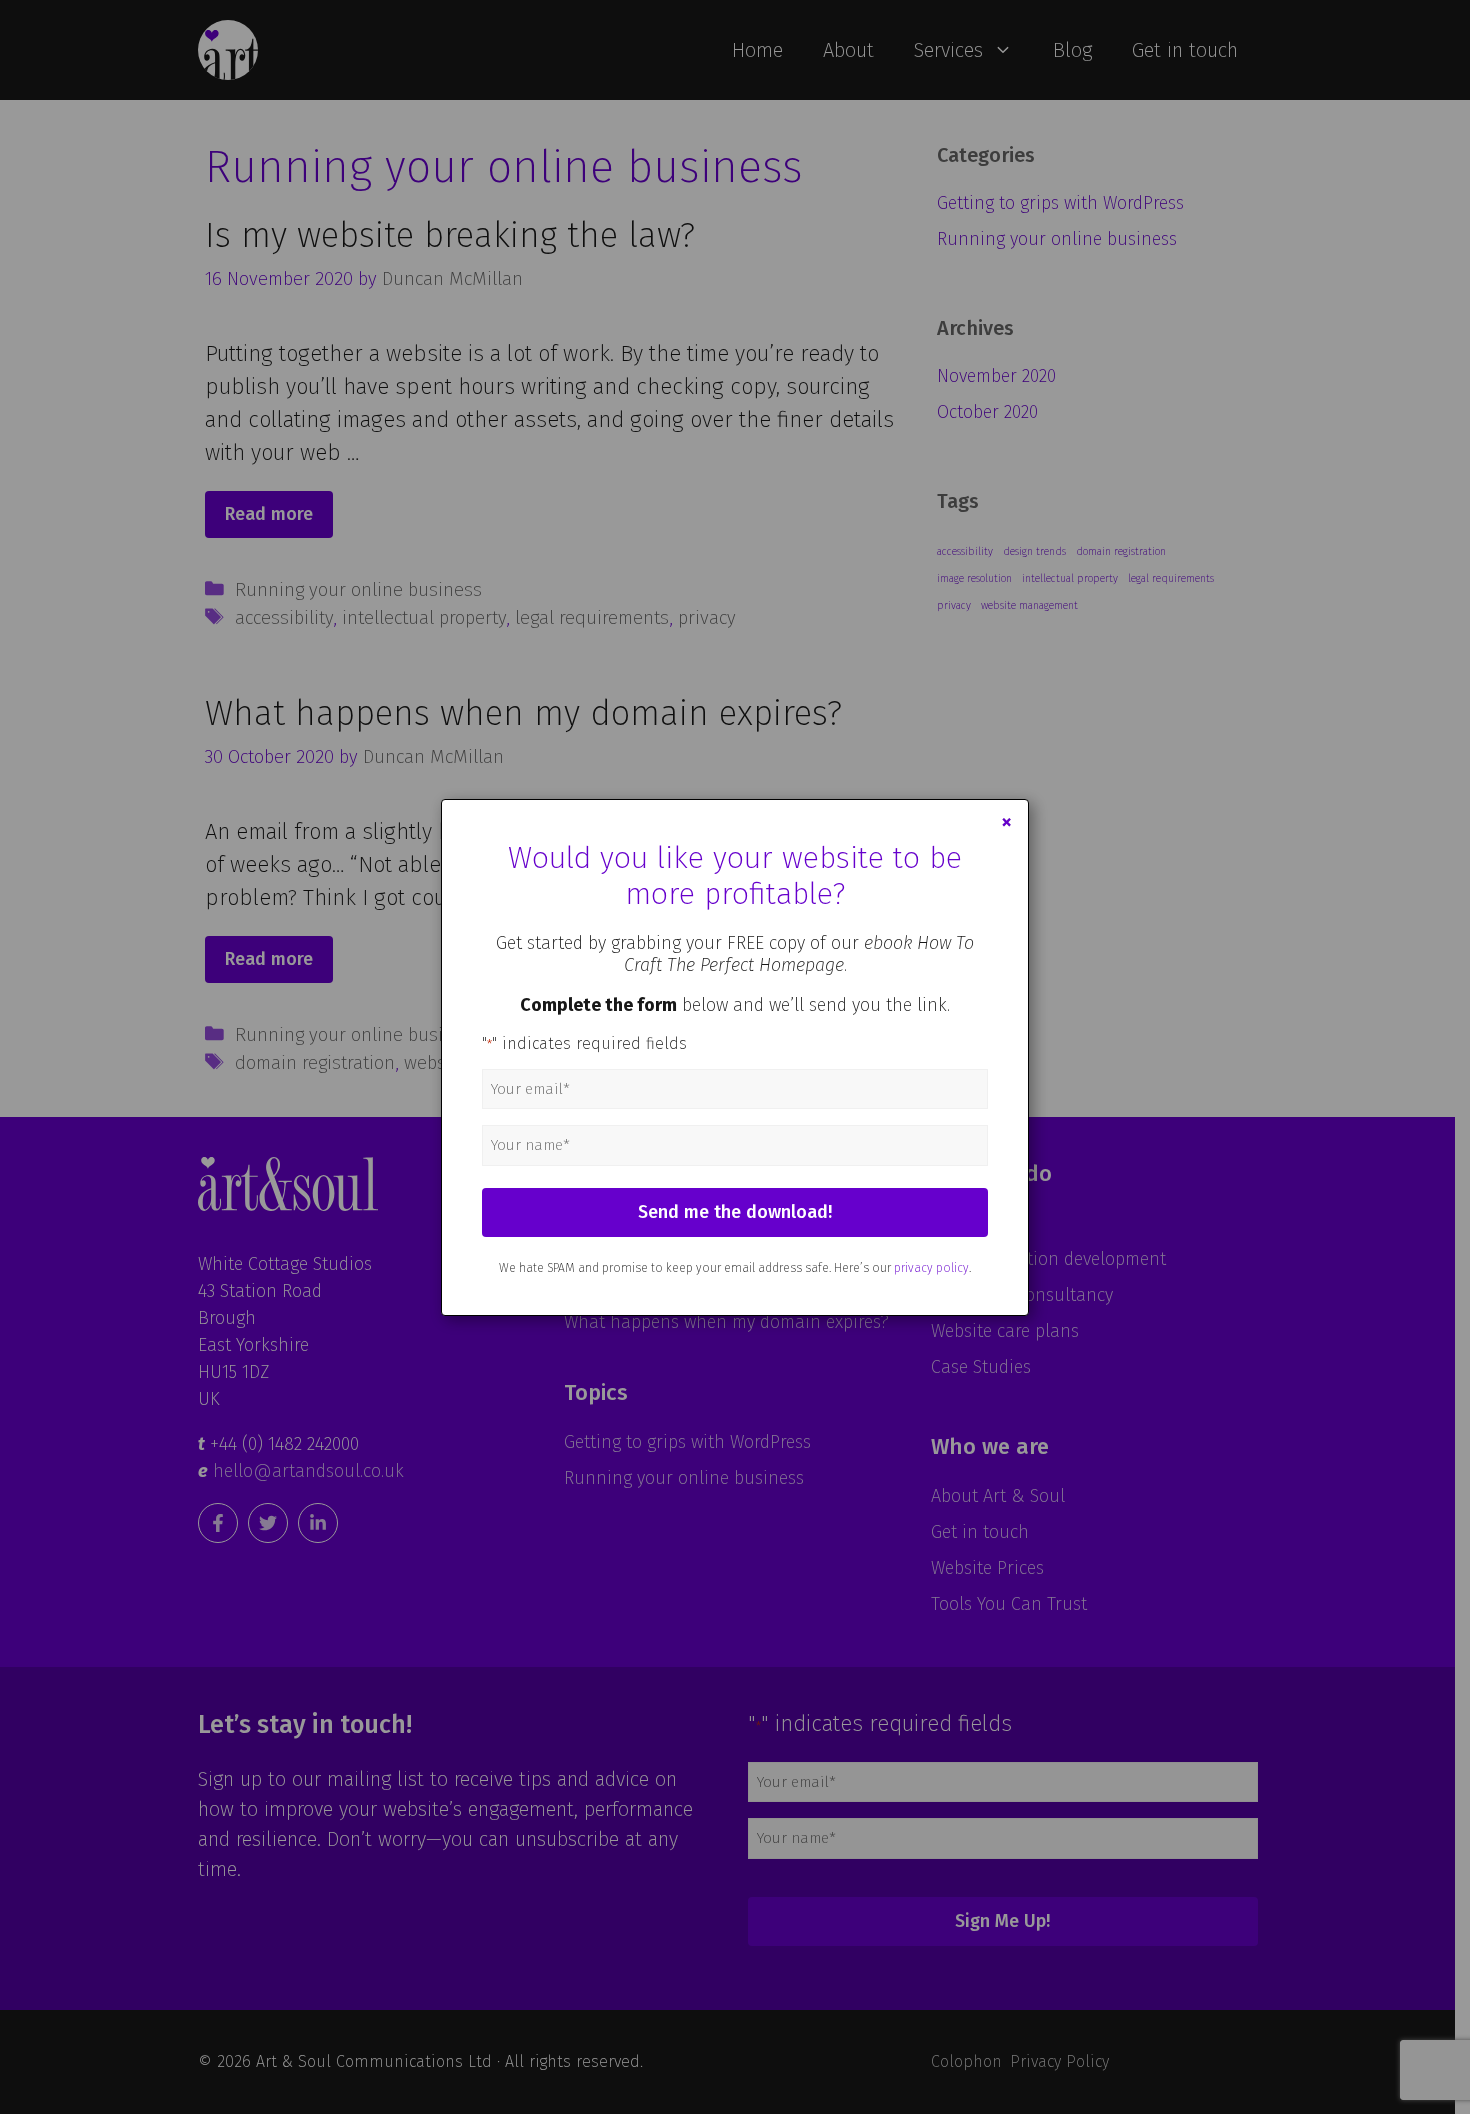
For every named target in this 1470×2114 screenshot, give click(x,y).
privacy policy (931, 1268)
